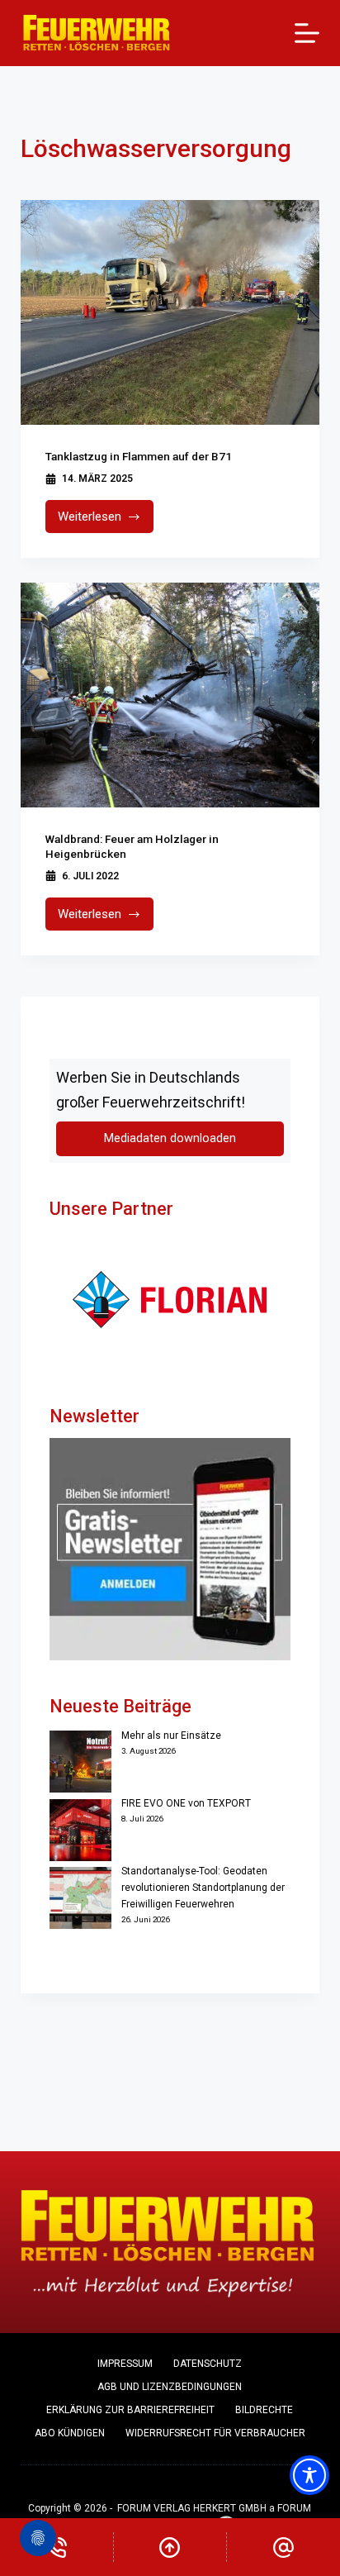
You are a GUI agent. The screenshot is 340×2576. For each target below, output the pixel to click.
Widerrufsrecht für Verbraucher (215, 2433)
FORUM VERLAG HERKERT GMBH (192, 2508)
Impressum (125, 2364)
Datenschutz (208, 2364)
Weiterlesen (106, 521)
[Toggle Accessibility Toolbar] (309, 2475)
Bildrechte (264, 2410)
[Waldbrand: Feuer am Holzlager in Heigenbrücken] (170, 695)
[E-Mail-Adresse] (283, 2547)
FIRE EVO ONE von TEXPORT (186, 1803)
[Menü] (307, 33)
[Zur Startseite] (97, 33)
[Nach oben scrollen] (170, 2547)
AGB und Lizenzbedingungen (170, 2387)
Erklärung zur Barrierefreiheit (130, 2410)
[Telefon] (57, 2547)
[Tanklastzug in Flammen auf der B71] (170, 312)
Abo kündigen (70, 2433)
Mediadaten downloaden (170, 1138)
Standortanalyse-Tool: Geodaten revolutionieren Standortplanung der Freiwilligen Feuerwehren (203, 1888)
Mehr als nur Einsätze (171, 1736)
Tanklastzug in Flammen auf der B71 (139, 456)
